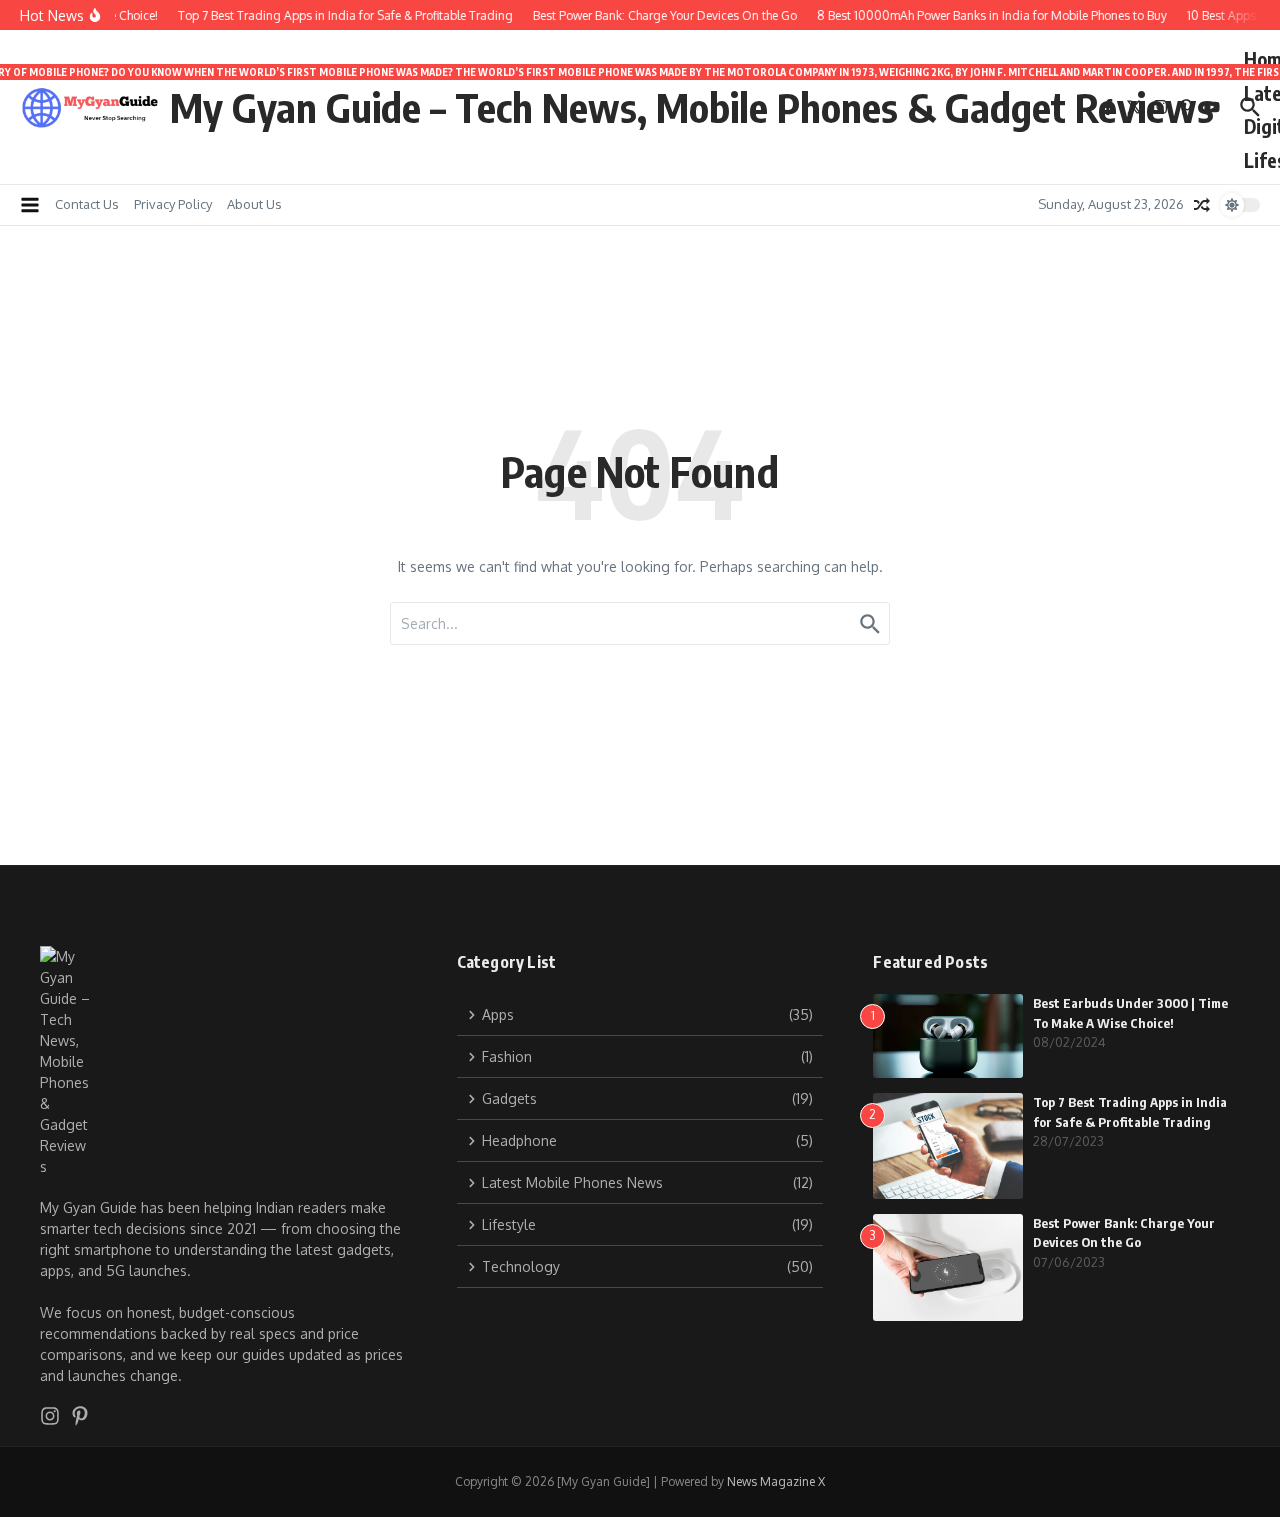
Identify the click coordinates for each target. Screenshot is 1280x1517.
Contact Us (87, 204)
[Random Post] (1202, 205)
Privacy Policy (173, 204)
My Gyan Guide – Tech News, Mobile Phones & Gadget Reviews (692, 107)
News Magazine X (776, 1481)
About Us (254, 204)
